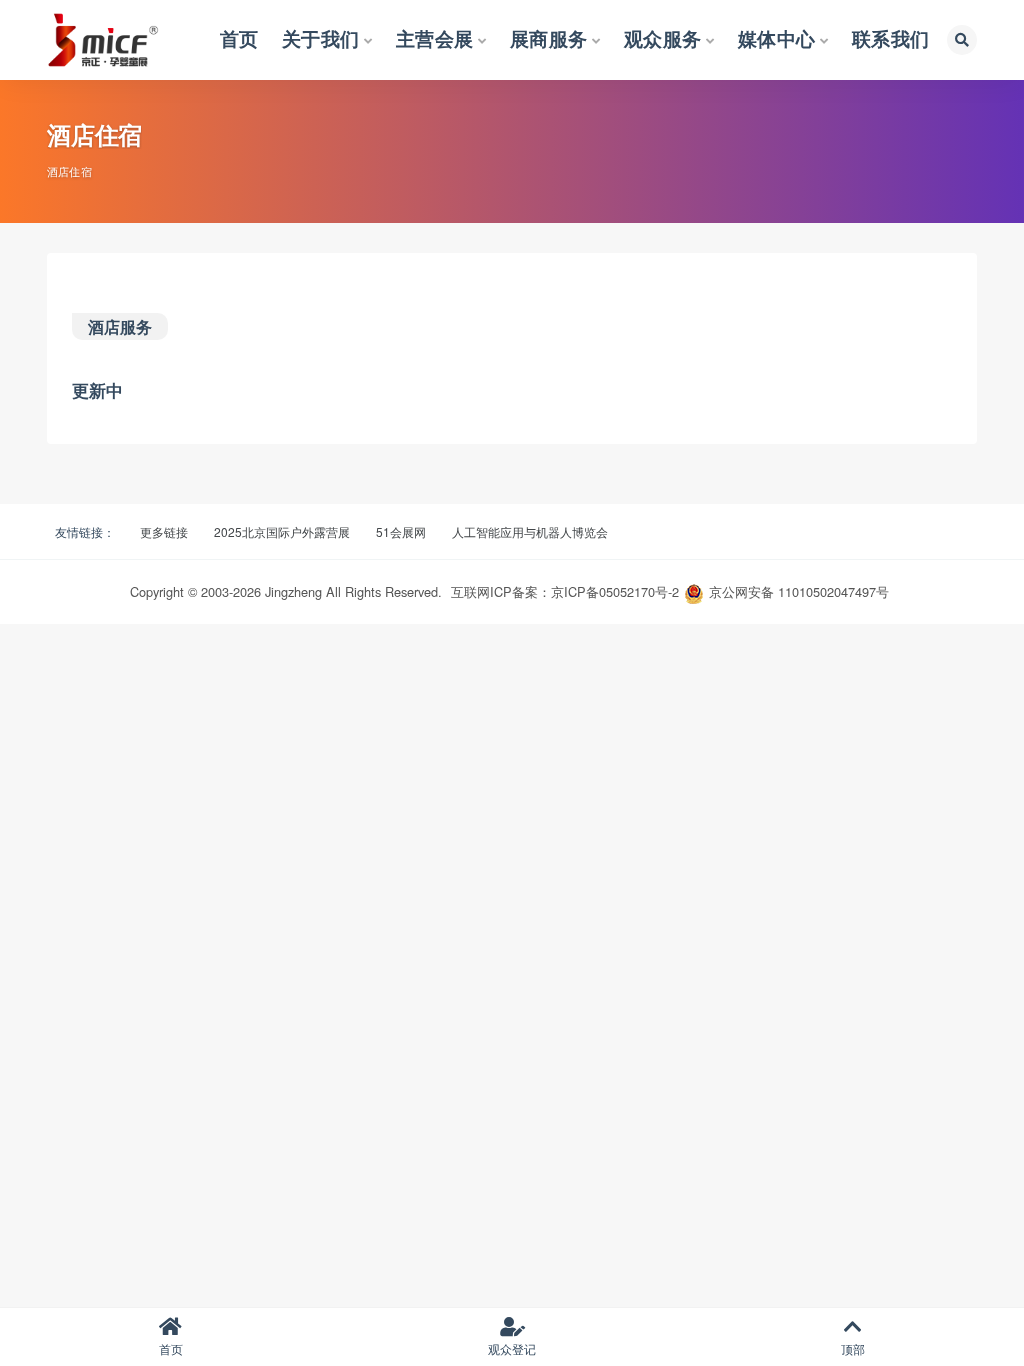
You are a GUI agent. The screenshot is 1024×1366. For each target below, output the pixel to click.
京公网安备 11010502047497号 (799, 591)
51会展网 (401, 531)
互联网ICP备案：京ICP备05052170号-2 (565, 591)
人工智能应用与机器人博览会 (530, 531)
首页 (171, 1348)
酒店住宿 (69, 171)
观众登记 (512, 1348)
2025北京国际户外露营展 (282, 531)
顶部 (853, 1348)
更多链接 (164, 531)
